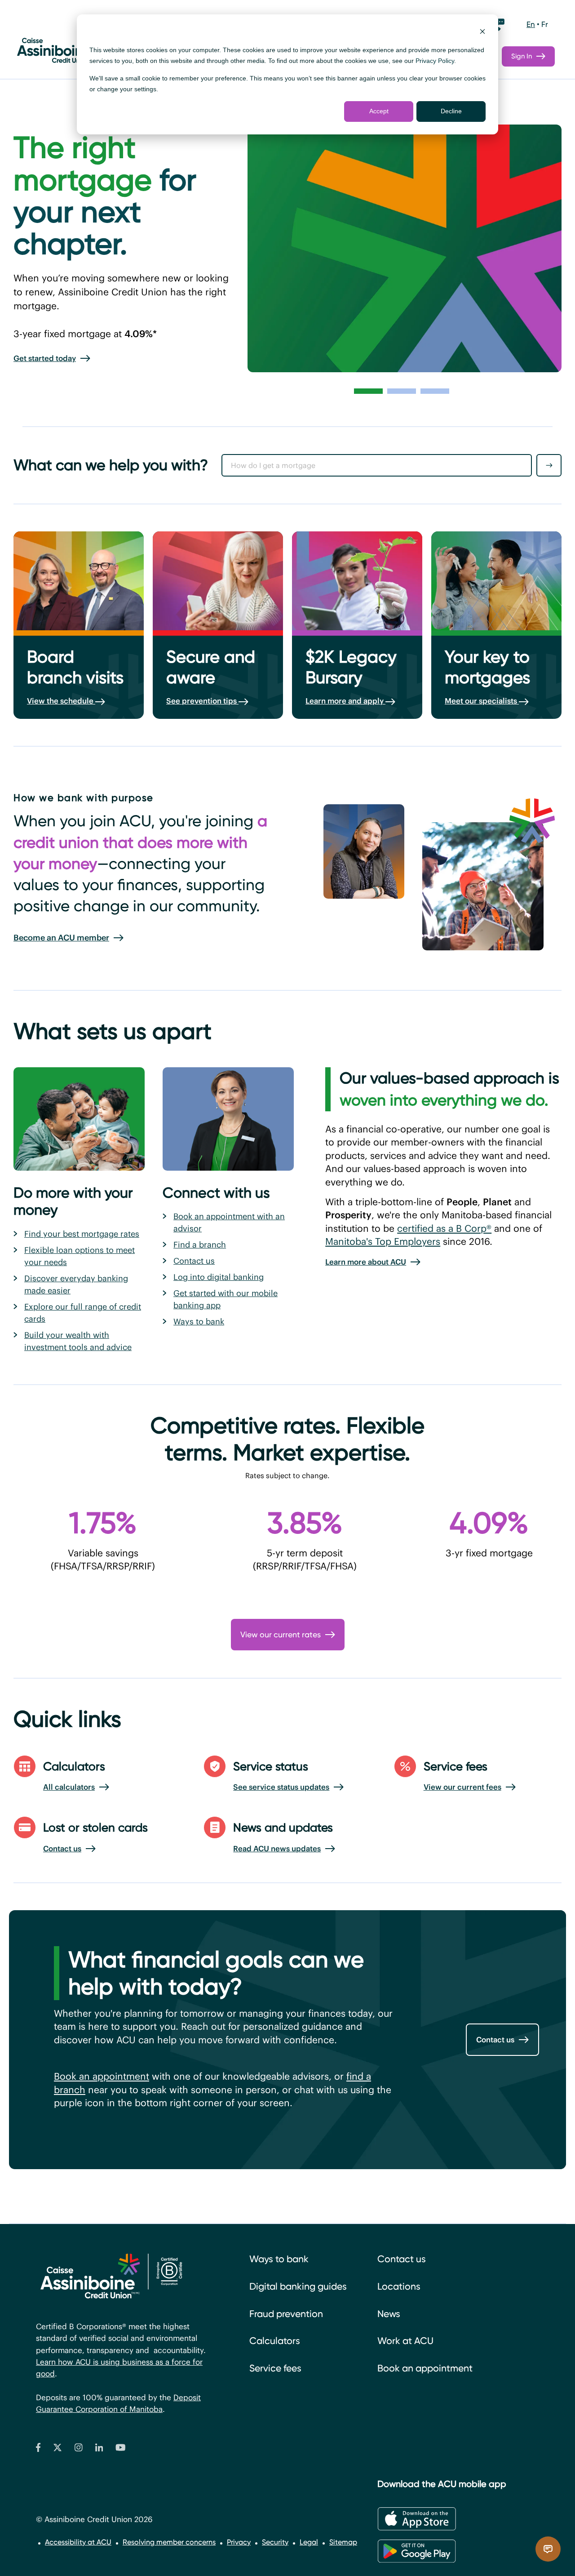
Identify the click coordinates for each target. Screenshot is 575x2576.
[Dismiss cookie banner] (482, 33)
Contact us (194, 1261)
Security (275, 2542)
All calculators (69, 1787)
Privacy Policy (435, 61)
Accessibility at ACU (78, 2542)
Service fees (275, 2368)
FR (545, 24)
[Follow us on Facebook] (38, 2449)
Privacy (239, 2542)
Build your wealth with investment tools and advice (78, 1341)
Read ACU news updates (277, 1849)
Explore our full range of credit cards (83, 1313)
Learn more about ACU (366, 1262)
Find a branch (200, 1245)
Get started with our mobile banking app (226, 1299)
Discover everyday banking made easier (76, 1284)
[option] (531, 25)
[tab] (368, 391)
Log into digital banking (219, 1277)
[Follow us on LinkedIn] (99, 2449)
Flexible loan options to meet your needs (80, 1256)
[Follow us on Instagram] (79, 2449)
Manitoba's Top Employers (383, 1241)
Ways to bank (199, 1321)
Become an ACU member (61, 938)
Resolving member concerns (169, 2542)
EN (531, 24)
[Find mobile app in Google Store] (417, 2551)
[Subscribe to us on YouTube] (121, 2449)
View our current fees (462, 1787)
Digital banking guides (298, 2286)
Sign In (522, 56)
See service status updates (281, 1787)
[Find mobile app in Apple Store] (417, 2519)
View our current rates (281, 1634)
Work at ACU (405, 2341)
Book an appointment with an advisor (229, 1222)
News (389, 2314)
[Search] (549, 465)
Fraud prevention (286, 2314)
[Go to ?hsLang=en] (72, 47)
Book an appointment (102, 2076)
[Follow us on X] (57, 2449)
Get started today (45, 358)
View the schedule (61, 701)
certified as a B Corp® (444, 1228)
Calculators (275, 2341)
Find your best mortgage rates (82, 1234)
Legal (309, 2542)
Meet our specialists (482, 701)
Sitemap (343, 2542)
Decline (451, 111)
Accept (379, 111)
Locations (399, 2286)
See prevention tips (202, 701)
